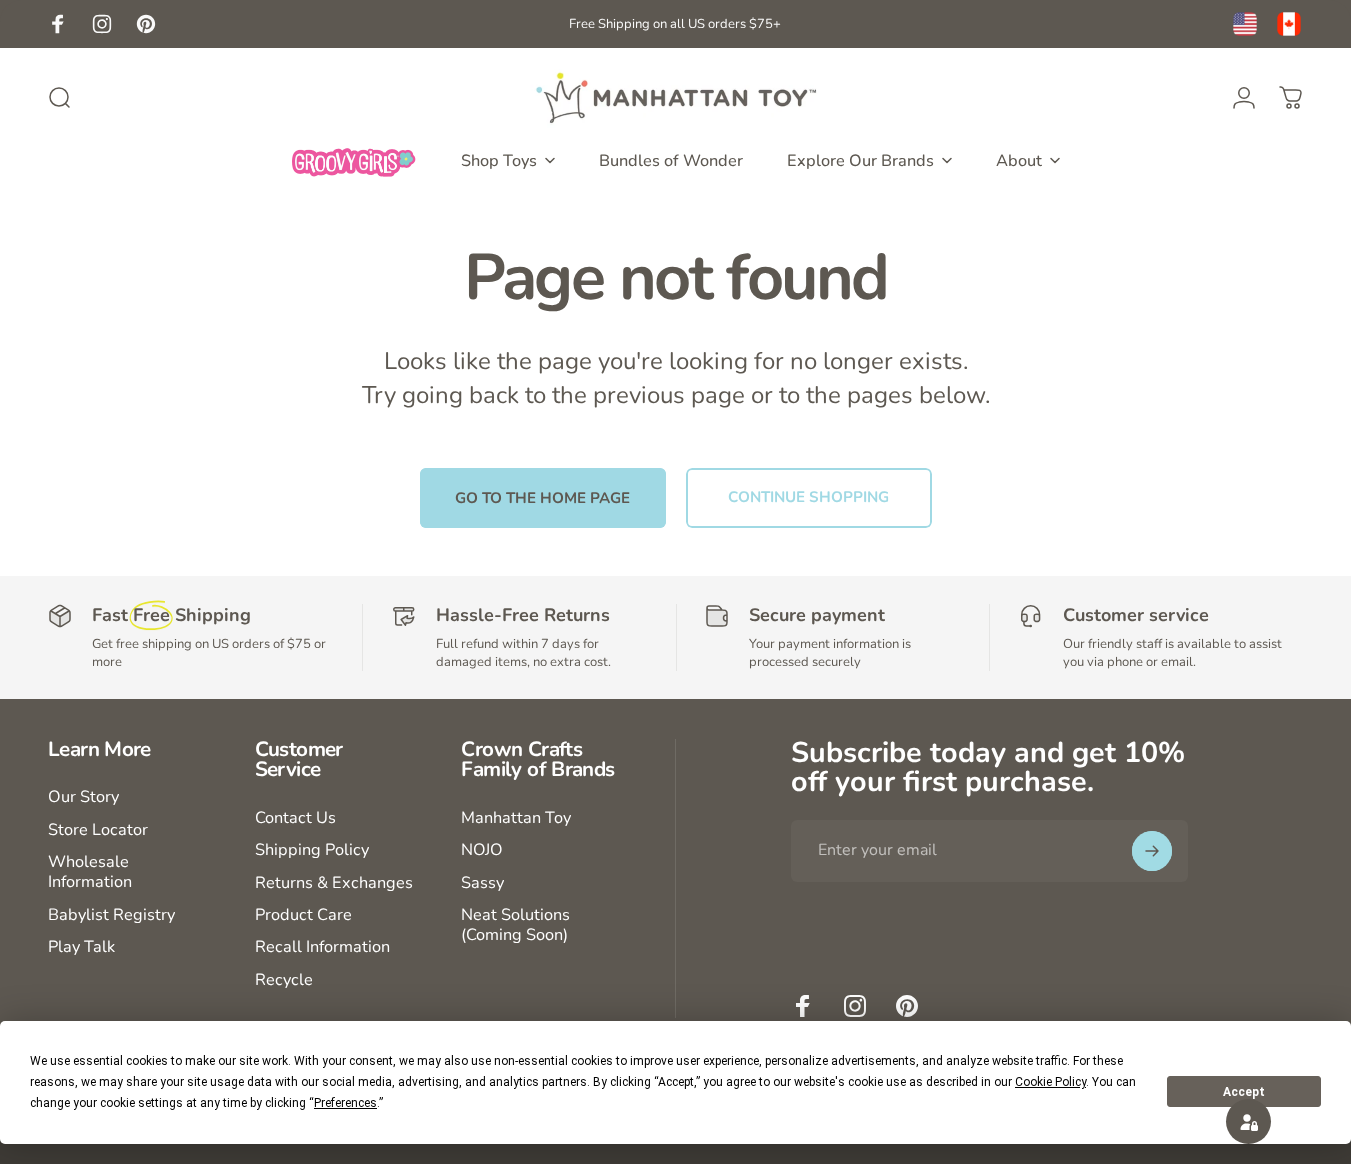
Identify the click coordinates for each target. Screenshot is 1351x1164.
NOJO (482, 850)
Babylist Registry (111, 915)
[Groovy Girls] (354, 161)
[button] (1248, 1121)
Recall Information (322, 947)
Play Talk (81, 947)
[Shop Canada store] (1289, 24)
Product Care (303, 915)
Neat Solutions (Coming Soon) (515, 925)
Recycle (284, 980)
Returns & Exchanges (334, 883)
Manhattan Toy (516, 818)
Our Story (83, 797)
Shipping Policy (312, 850)
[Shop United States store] (1245, 24)
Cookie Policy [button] (1050, 1082)
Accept (1244, 1092)
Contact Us (295, 818)
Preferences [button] (345, 1103)
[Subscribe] (1152, 851)
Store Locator (98, 830)
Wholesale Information (90, 872)
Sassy (482, 883)
